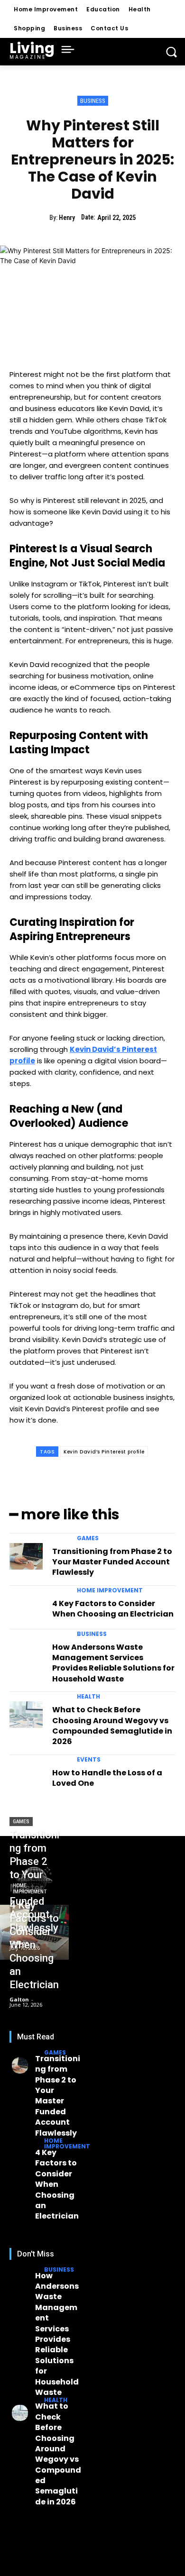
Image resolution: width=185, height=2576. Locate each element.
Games (88, 1538)
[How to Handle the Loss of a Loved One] (26, 1778)
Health (88, 1697)
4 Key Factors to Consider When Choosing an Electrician (113, 1609)
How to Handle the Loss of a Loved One (107, 1778)
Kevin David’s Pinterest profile (104, 1452)
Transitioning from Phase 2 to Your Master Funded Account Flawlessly (112, 1562)
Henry (67, 218)
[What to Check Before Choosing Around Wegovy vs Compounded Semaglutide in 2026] (26, 1715)
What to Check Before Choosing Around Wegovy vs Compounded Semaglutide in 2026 (112, 1726)
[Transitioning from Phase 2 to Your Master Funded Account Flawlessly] (26, 1556)
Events (89, 1760)
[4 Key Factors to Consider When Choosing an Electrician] (26, 1608)
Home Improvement (110, 1590)
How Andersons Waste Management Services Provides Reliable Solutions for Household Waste (113, 1663)
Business (93, 101)
